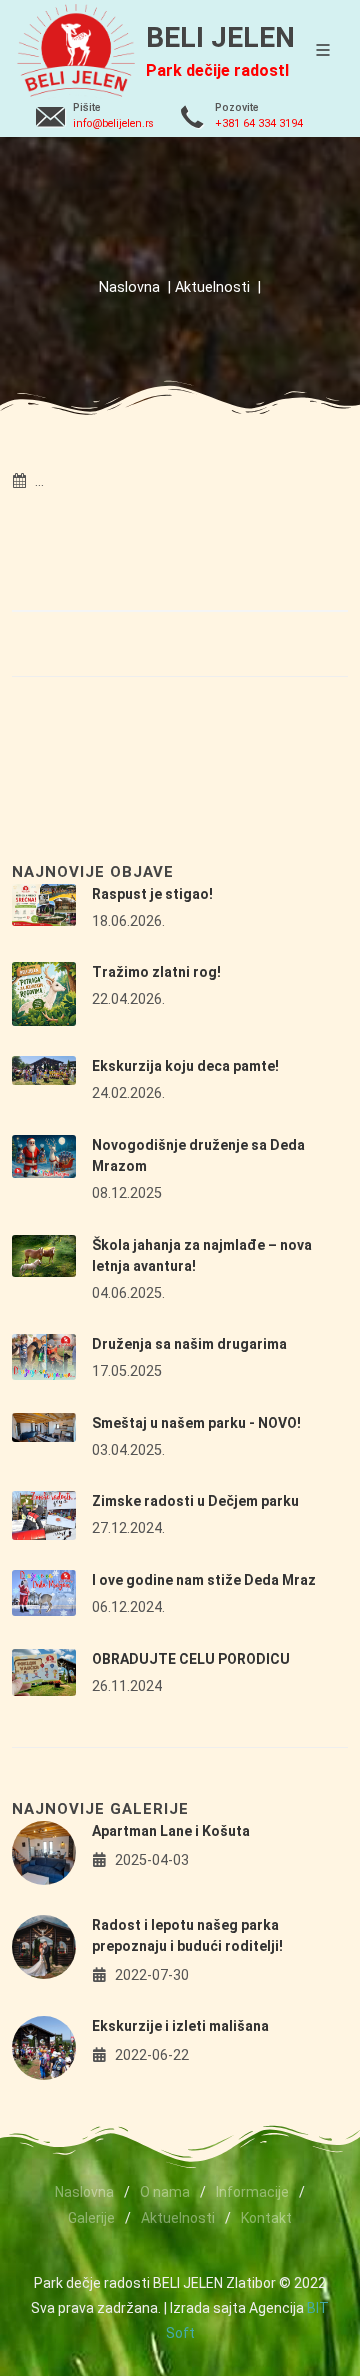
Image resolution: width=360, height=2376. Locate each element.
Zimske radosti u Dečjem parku (195, 1501)
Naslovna (129, 287)
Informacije (252, 2192)
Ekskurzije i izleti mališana (180, 2026)
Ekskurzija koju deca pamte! (185, 1066)
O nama (165, 2192)
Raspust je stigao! (152, 894)
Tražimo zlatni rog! (156, 972)
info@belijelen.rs (113, 123)
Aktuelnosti (212, 287)
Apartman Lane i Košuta (171, 1831)
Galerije (91, 2218)
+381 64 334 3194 (259, 123)
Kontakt (266, 2218)
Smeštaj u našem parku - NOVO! (196, 1423)
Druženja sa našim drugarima (189, 1344)
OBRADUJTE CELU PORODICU (191, 1659)
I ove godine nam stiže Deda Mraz (204, 1580)
